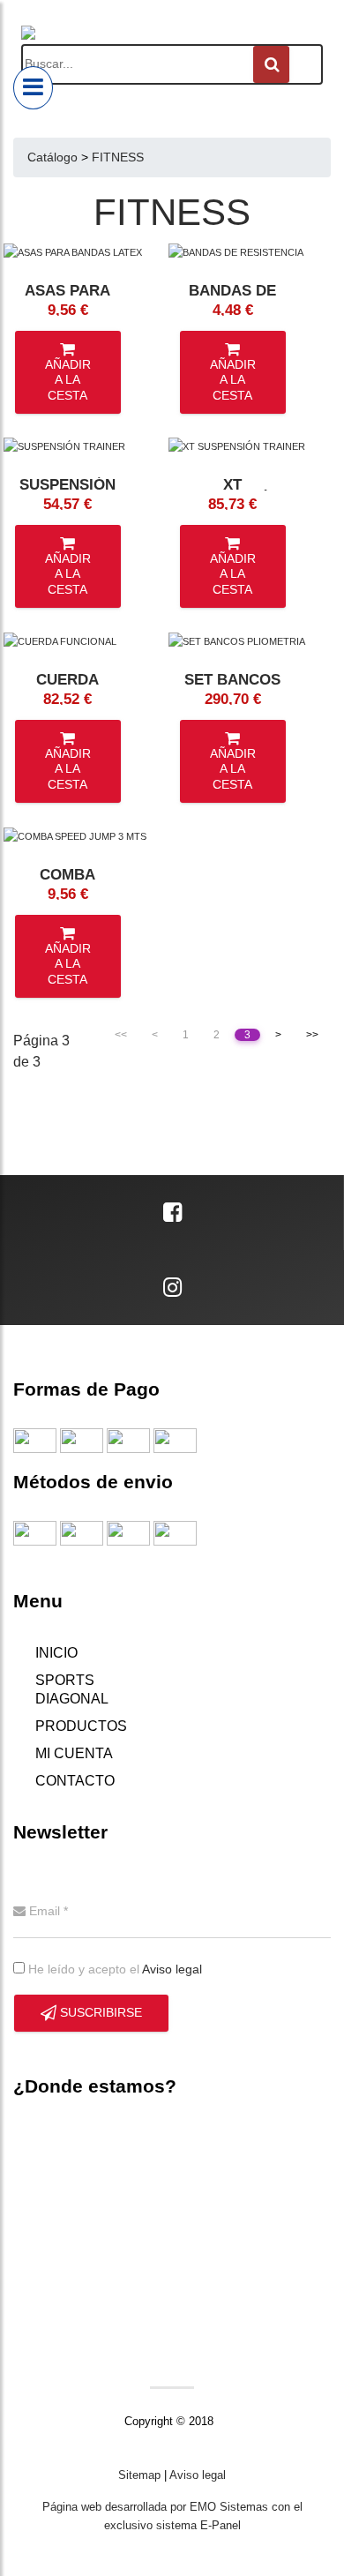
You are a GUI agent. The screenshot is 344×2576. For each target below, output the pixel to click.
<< (121, 1035)
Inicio (56, 1653)
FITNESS (118, 157)
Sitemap (139, 2475)
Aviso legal (172, 1969)
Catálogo (52, 157)
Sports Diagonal (72, 1689)
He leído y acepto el (113, 1969)
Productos (81, 1726)
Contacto (75, 1781)
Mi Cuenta (74, 1753)
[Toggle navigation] (33, 88)
